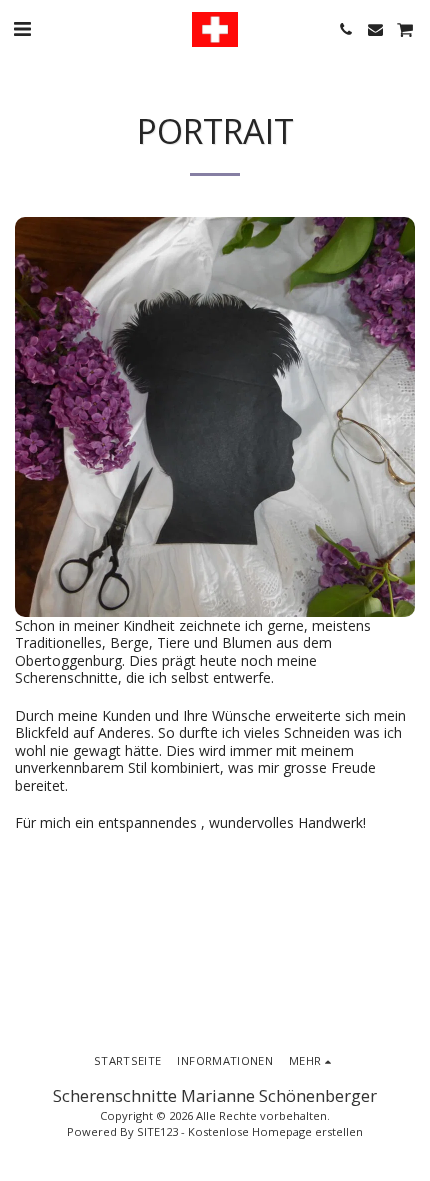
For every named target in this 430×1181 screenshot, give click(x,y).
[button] (22, 28)
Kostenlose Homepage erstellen (275, 1131)
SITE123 (157, 1131)
